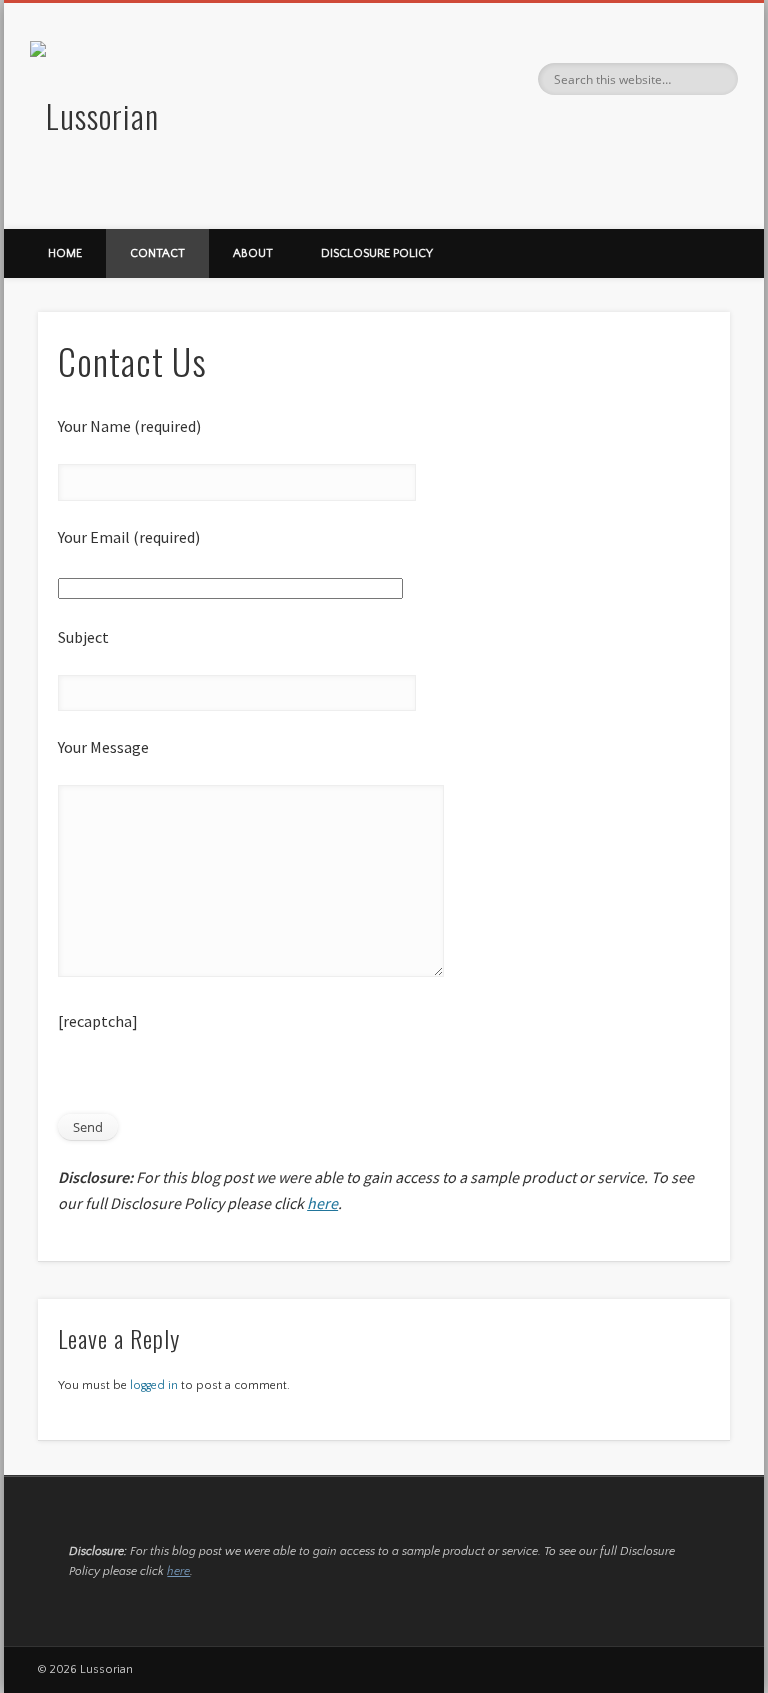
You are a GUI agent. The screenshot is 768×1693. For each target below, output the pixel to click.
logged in (154, 1385)
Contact (157, 253)
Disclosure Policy (377, 253)
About (253, 253)
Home (65, 253)
